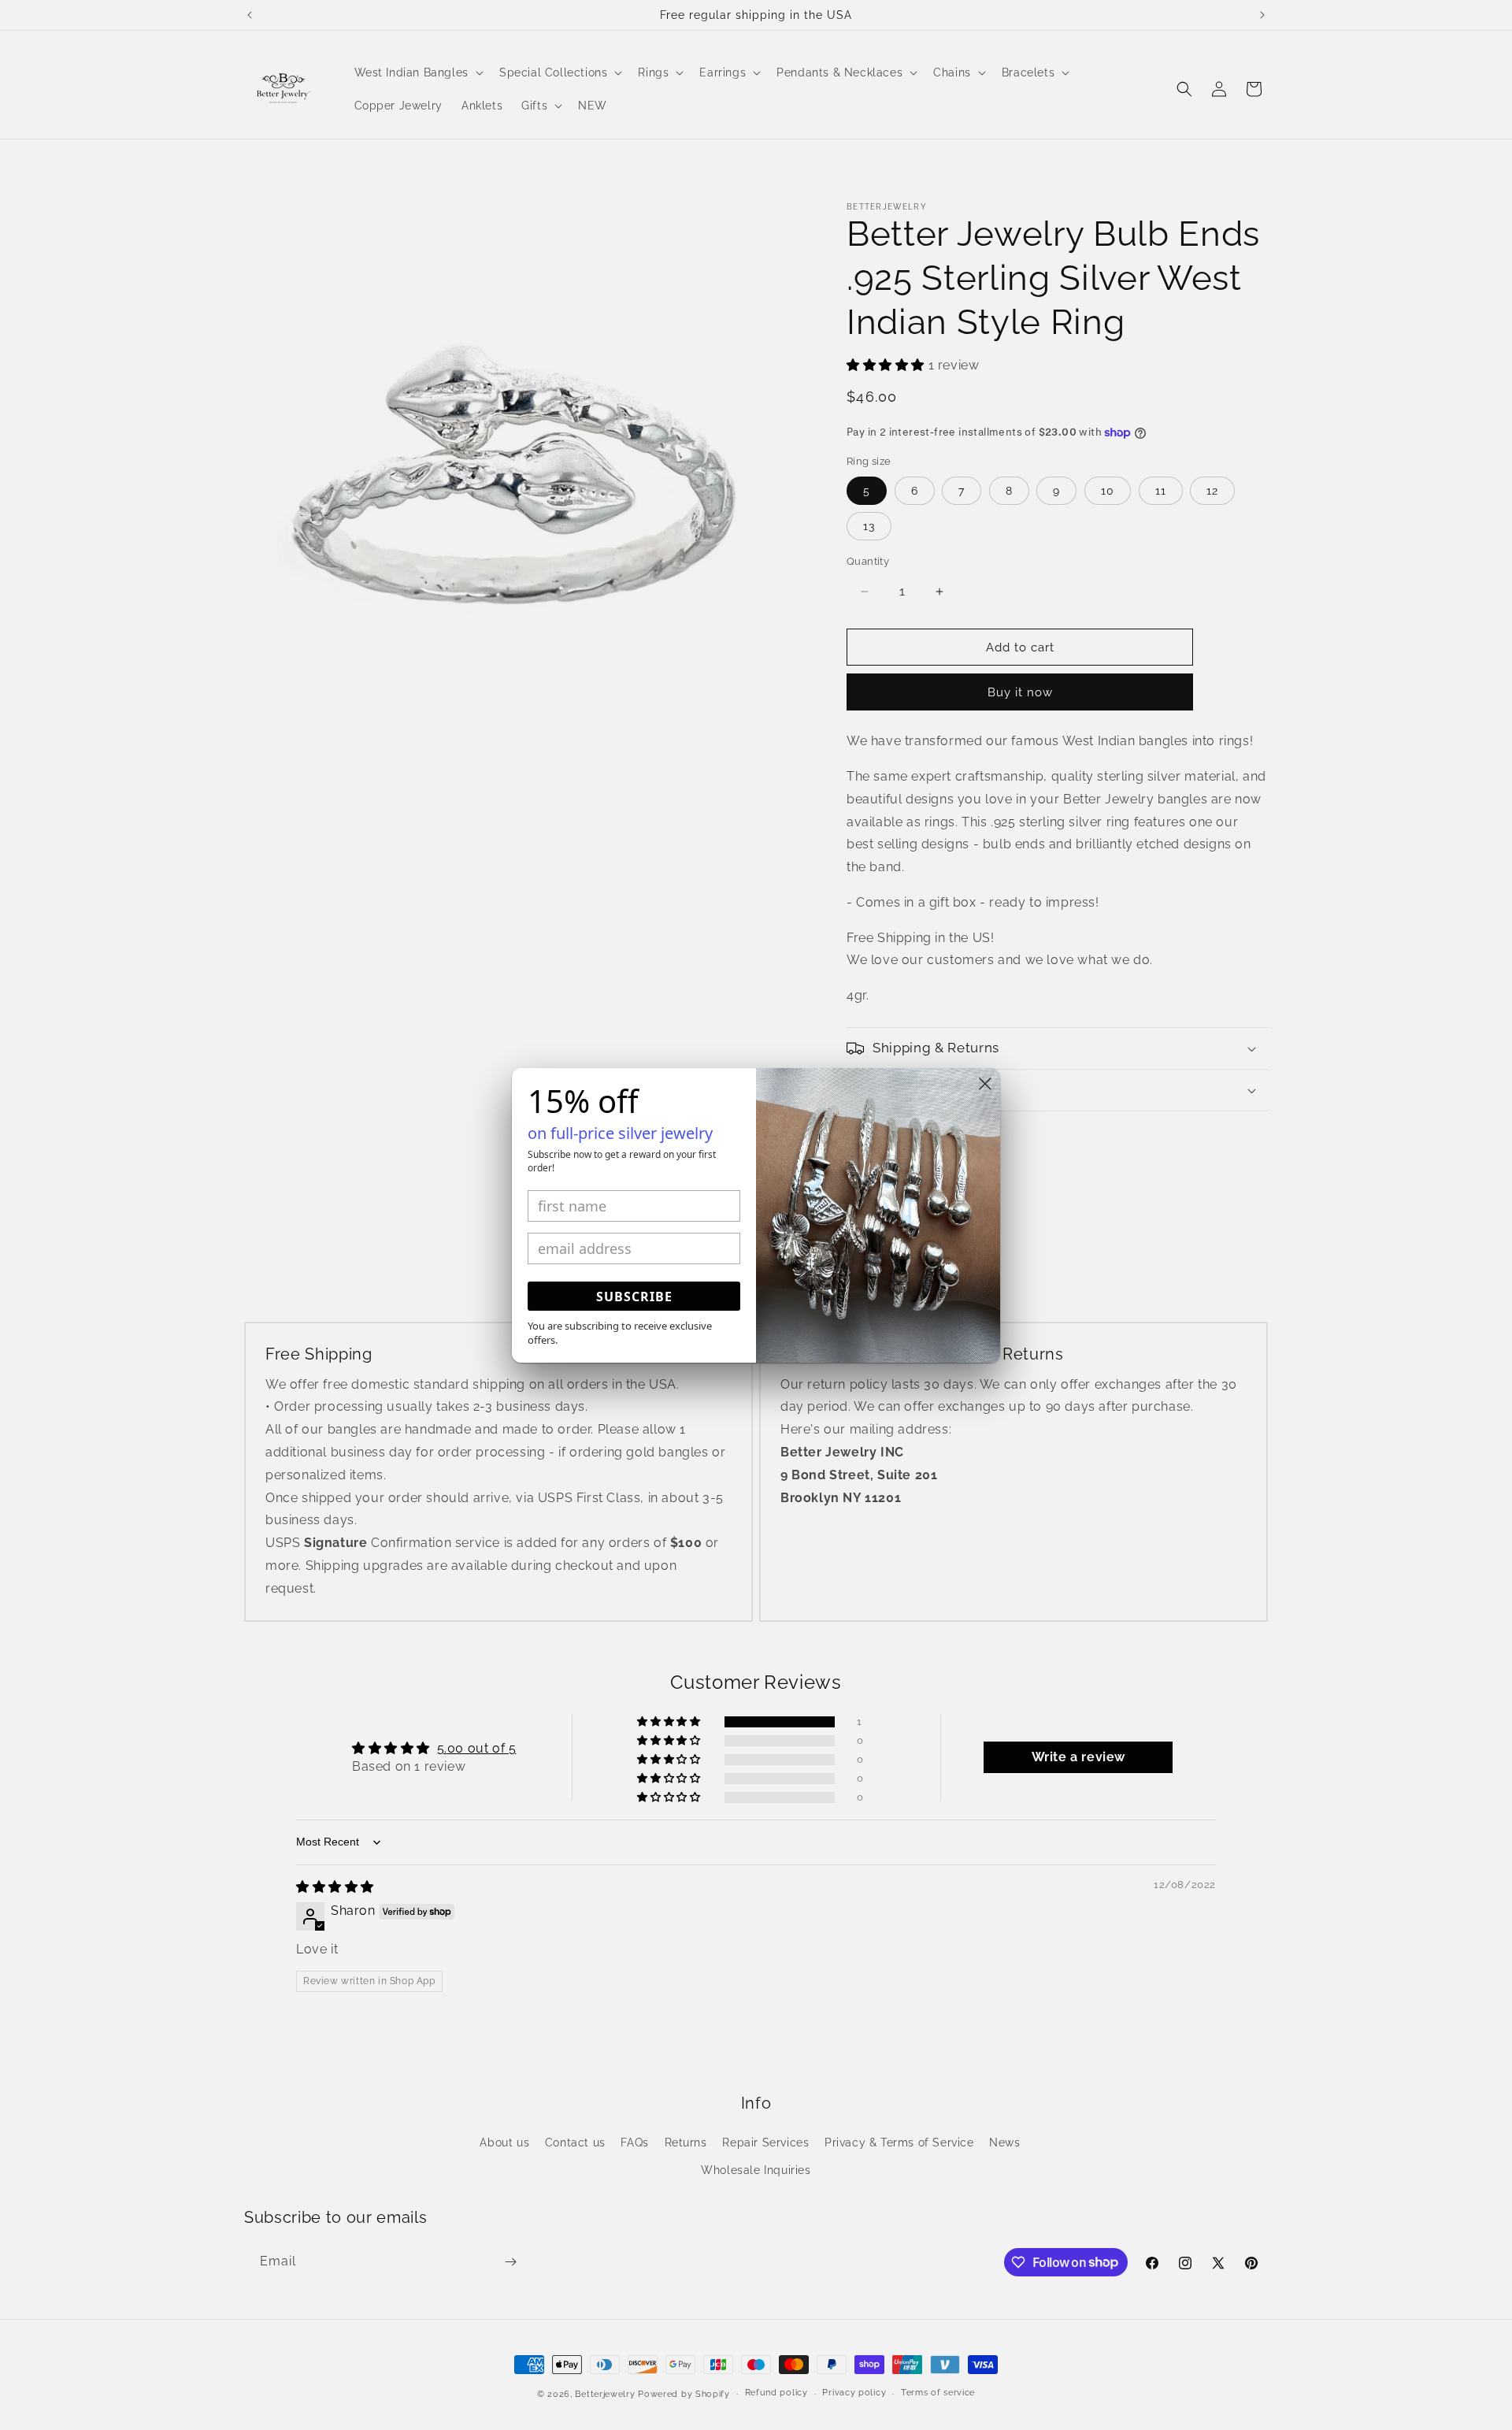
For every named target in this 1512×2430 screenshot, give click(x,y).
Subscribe (634, 1297)
